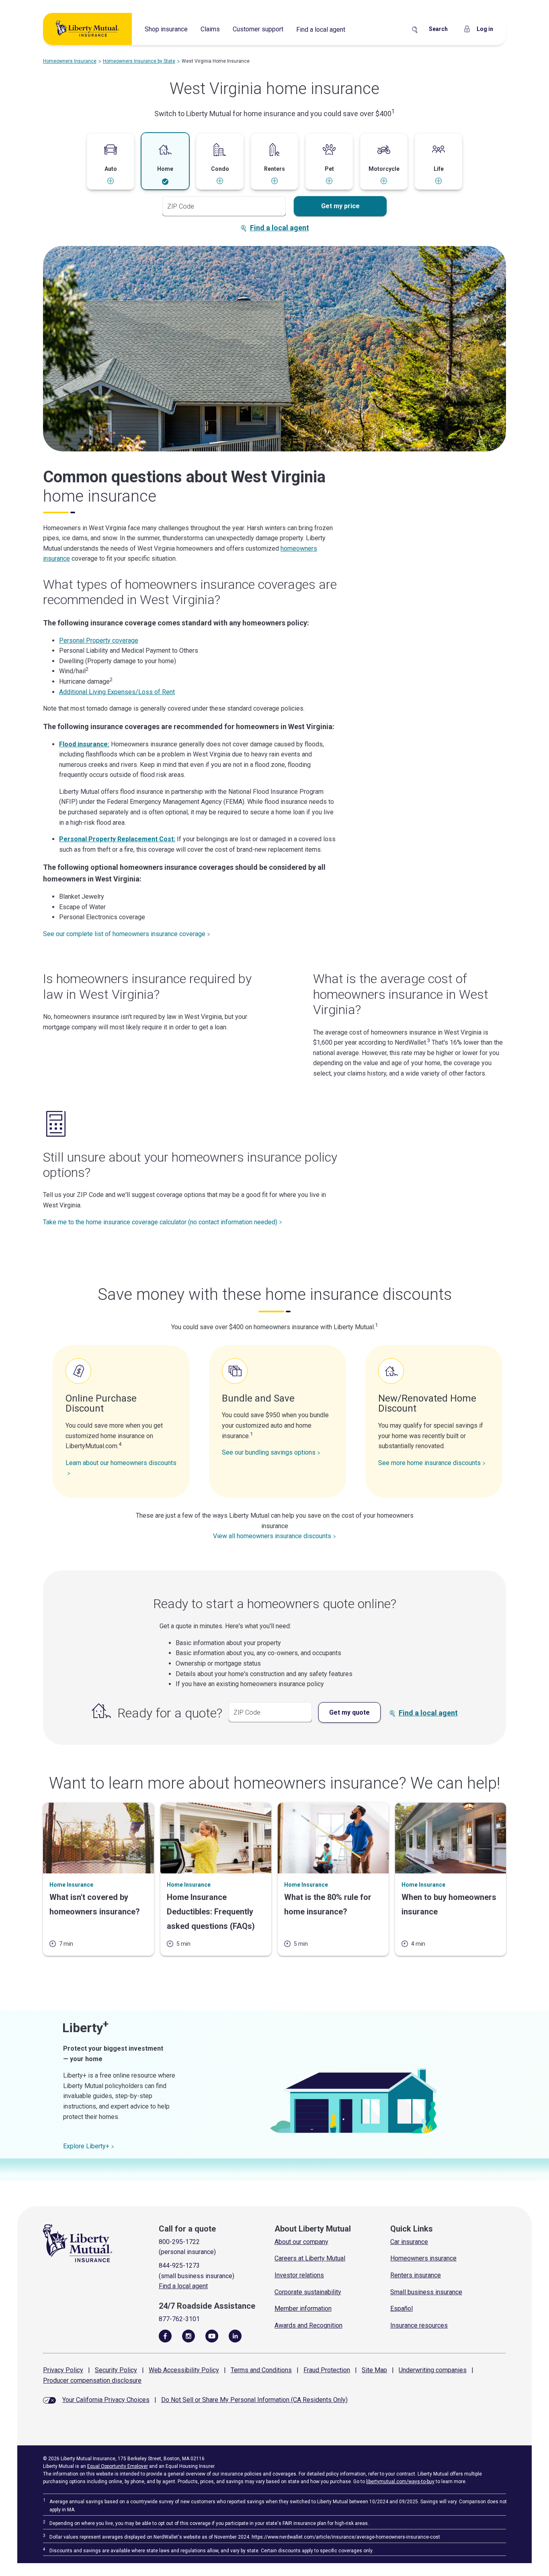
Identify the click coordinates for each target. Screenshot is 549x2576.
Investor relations (299, 2275)
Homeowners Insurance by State (139, 61)
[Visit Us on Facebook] (165, 2336)
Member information (303, 2309)
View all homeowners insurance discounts (272, 1536)
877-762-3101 (179, 2319)
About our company (301, 2242)
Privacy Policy (63, 2370)
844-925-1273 (179, 2266)
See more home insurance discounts (429, 1463)
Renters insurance (416, 2275)
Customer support (258, 29)
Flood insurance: (84, 744)
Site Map (374, 2370)
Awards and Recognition (308, 2325)
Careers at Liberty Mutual (310, 2258)
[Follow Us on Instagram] (188, 2336)
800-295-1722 (179, 2242)
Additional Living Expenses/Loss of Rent (117, 692)
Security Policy (116, 2370)
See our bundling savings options (269, 1452)
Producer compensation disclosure (92, 2380)
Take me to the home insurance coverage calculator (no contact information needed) (160, 1222)
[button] (111, 164)
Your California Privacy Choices (106, 2400)
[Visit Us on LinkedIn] (235, 2336)
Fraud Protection (327, 2370)
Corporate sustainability (308, 2292)
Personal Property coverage (99, 640)
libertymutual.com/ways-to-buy (400, 2482)
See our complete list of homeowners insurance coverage (124, 934)
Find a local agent (321, 30)
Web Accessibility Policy (184, 2370)
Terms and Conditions (261, 2370)
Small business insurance (426, 2292)
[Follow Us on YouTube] (212, 2336)
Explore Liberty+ (86, 2146)
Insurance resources (419, 2325)
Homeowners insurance (423, 2258)
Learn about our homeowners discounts (121, 1463)
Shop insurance (166, 29)
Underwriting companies (433, 2370)
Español (402, 2309)
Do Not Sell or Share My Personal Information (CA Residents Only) (254, 2400)
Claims (210, 29)
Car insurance (409, 2242)
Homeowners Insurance (70, 61)
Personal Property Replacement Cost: (117, 839)
